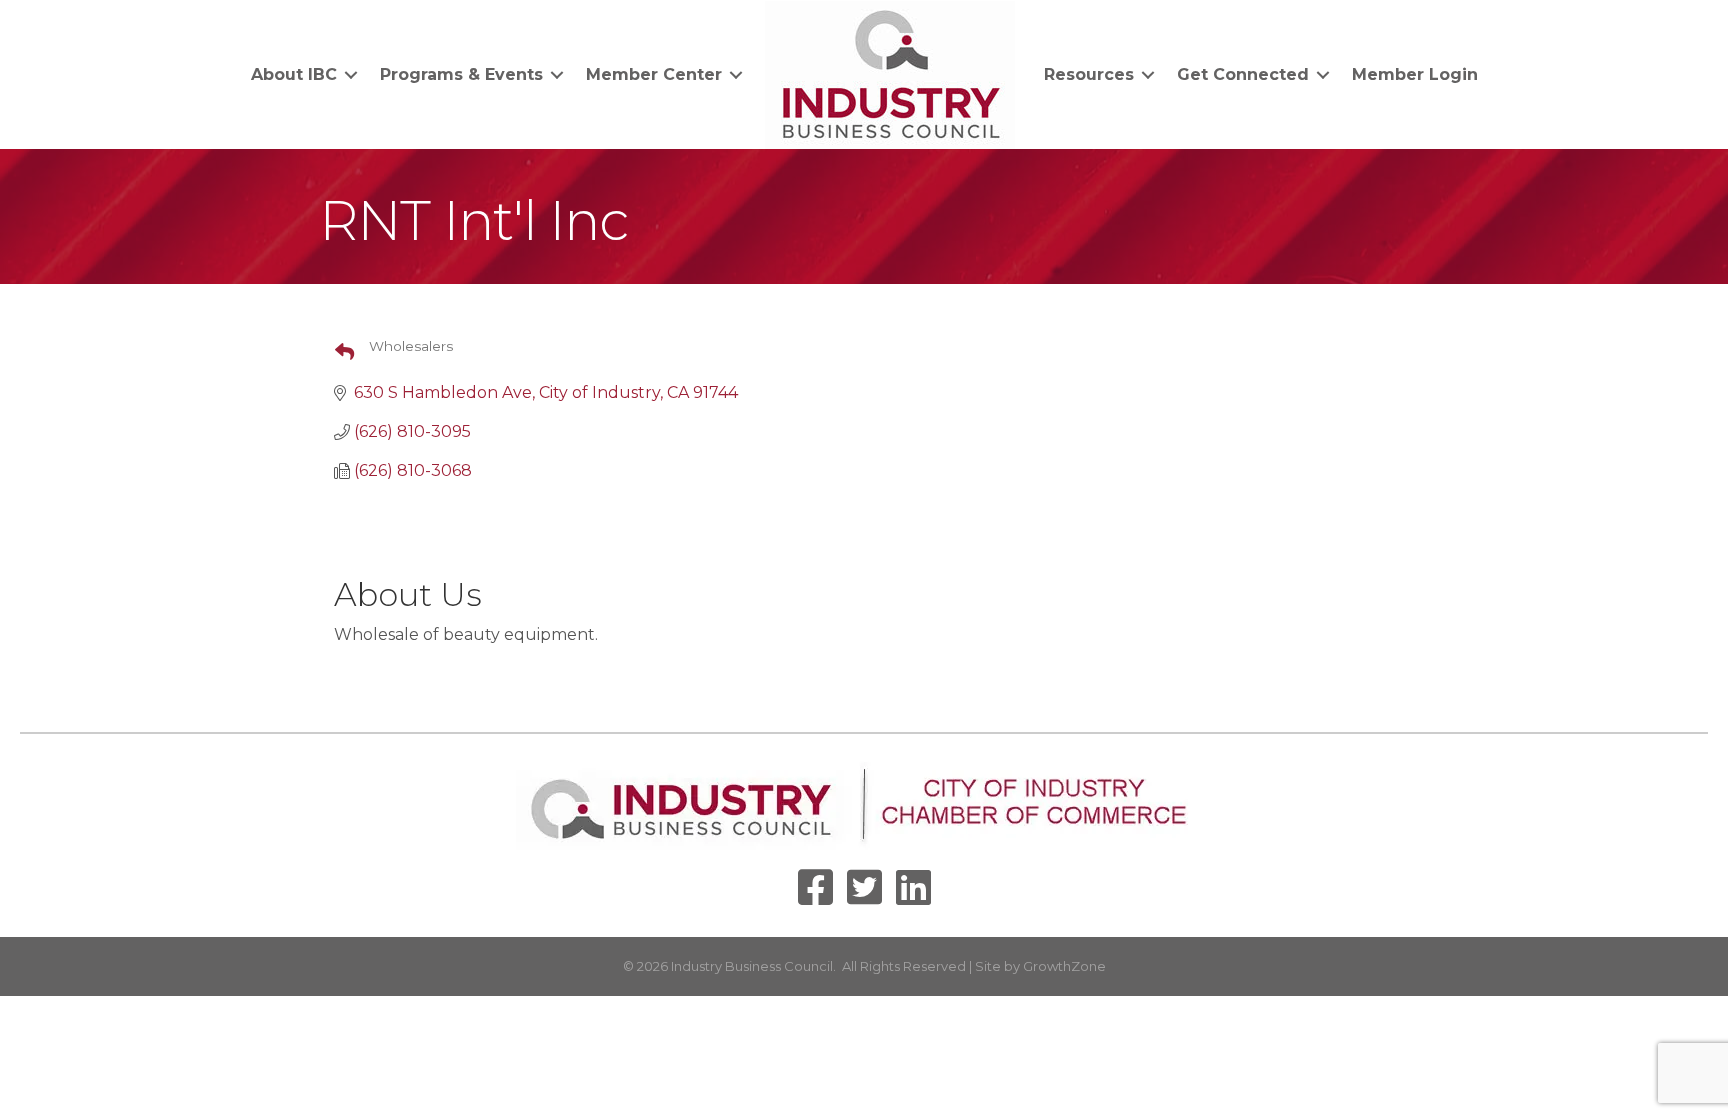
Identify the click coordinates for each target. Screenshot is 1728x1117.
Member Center (654, 74)
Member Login (1415, 74)
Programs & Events (461, 74)
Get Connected (1243, 74)
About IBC (294, 74)
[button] (336, 353)
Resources (1089, 74)
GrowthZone (1064, 966)
